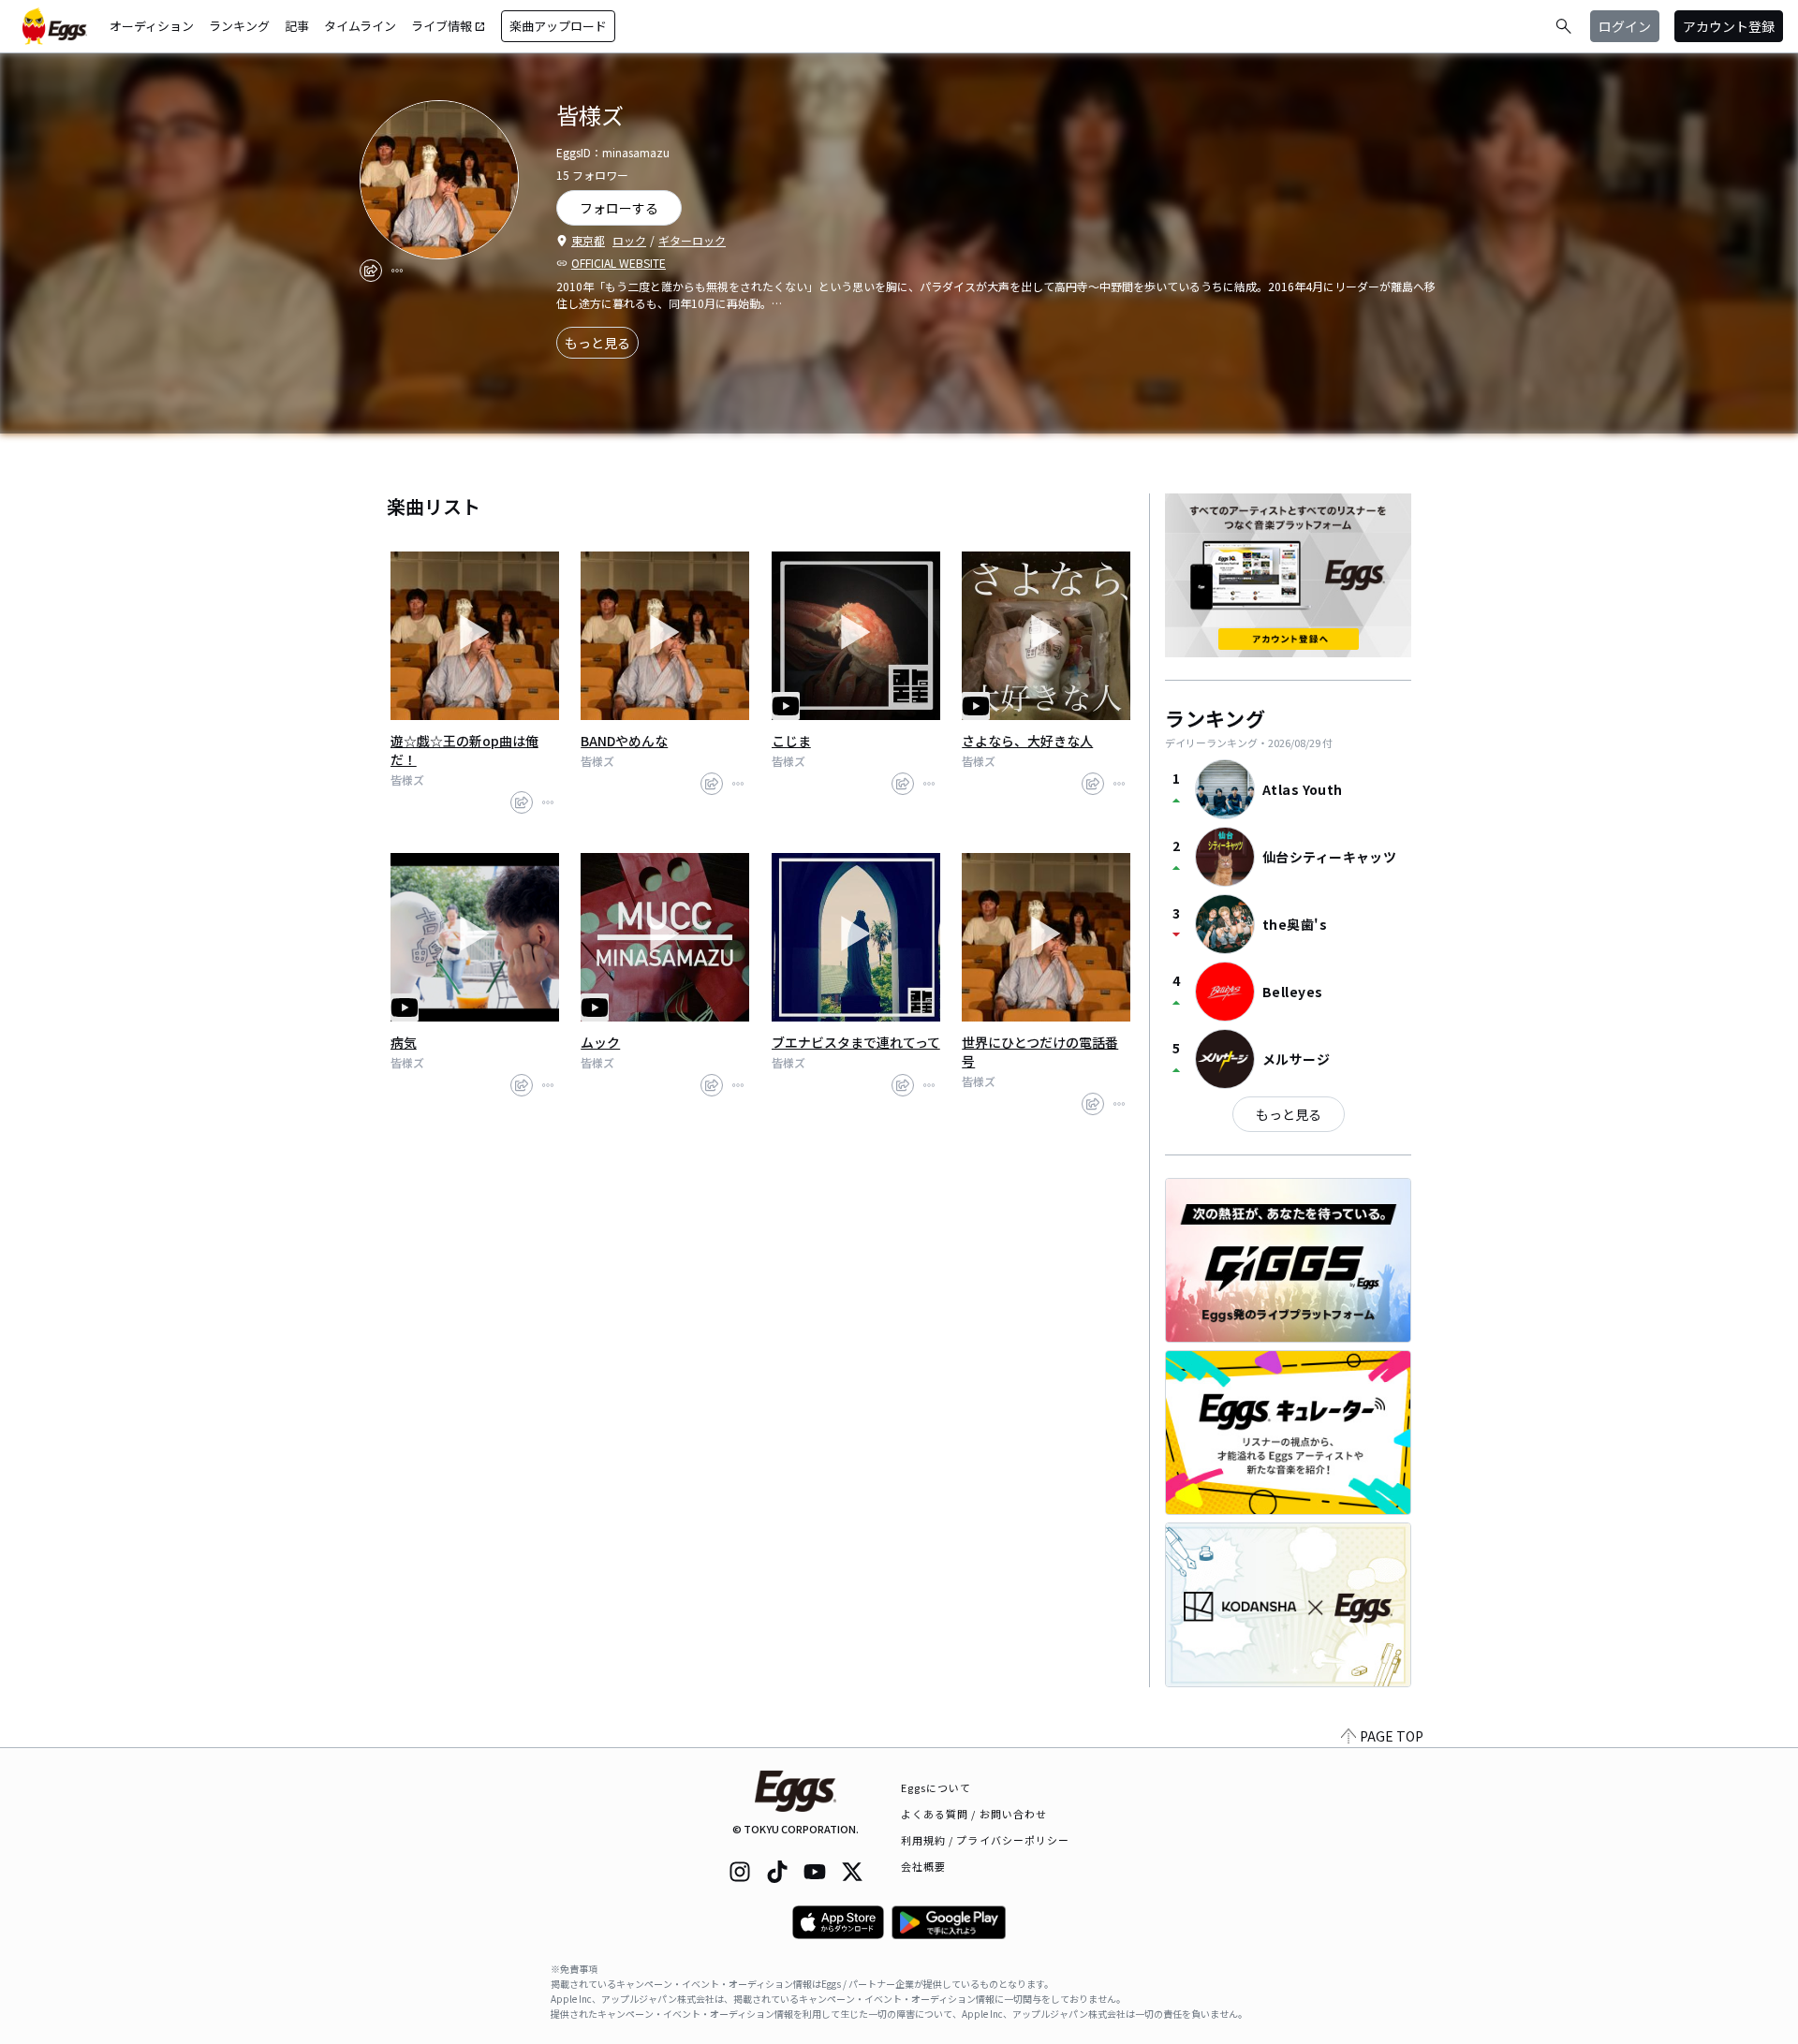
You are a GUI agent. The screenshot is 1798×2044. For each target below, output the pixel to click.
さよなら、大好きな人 (1027, 741)
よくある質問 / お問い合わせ (974, 1814)
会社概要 (923, 1866)
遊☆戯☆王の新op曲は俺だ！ (464, 750)
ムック (600, 1042)
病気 (404, 1042)
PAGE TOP (1392, 1736)
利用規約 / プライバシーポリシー (986, 1840)
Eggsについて (936, 1787)
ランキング (239, 26)
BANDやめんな (624, 741)
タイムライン (360, 26)
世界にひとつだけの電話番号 (1040, 1051)
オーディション (152, 26)
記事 (297, 26)
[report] (397, 271)
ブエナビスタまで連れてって (856, 1042)
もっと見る (597, 343)
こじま (791, 741)
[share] (371, 271)
